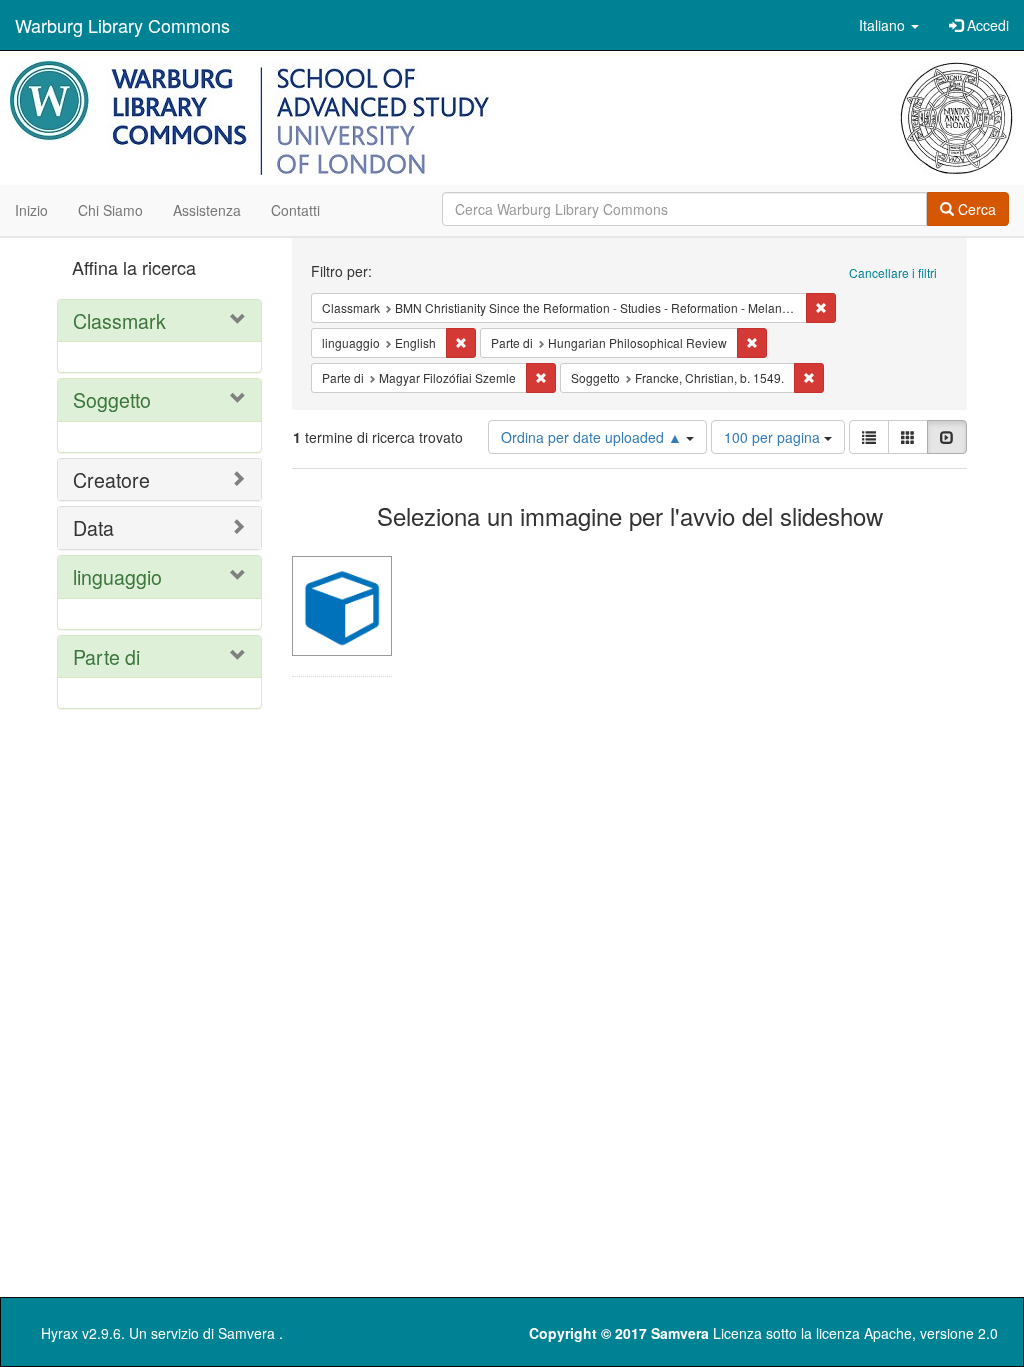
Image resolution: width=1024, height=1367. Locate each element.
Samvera (246, 1333)
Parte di (106, 656)
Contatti (295, 210)
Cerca (975, 209)
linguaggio (117, 576)
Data (93, 527)
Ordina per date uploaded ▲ (593, 437)
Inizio (31, 210)
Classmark (119, 320)
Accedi (986, 25)
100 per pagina (774, 437)
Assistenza (207, 210)
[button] (889, 25)
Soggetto (112, 399)
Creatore (111, 479)
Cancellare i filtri (893, 272)
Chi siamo (110, 210)
